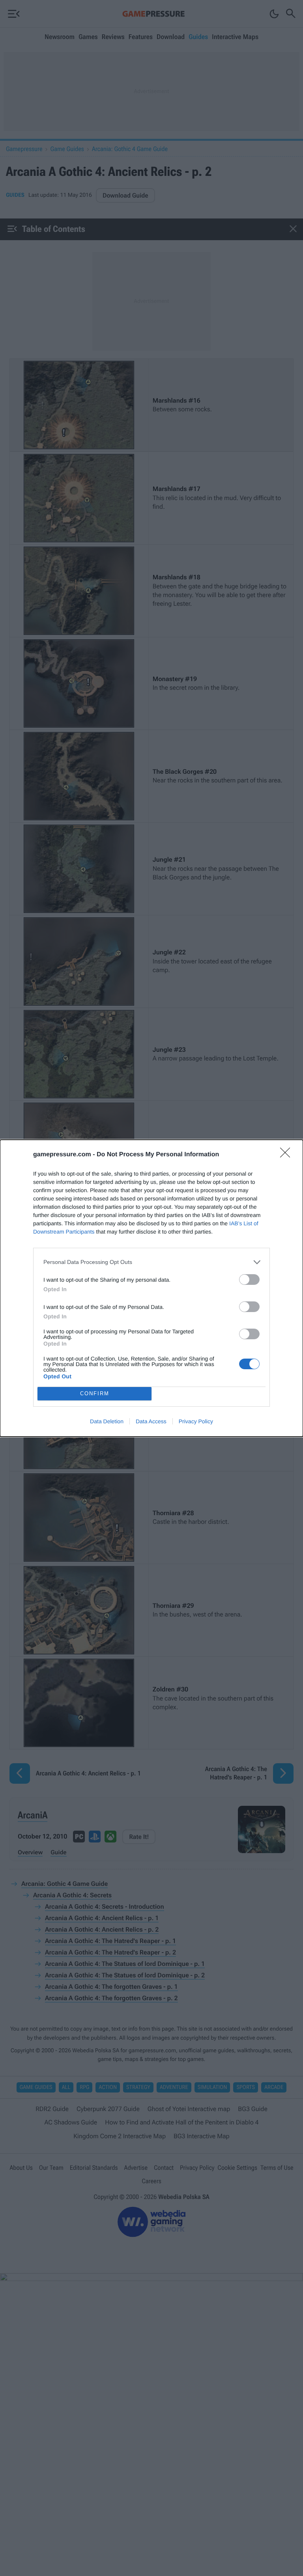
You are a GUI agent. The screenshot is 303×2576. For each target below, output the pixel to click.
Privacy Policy (196, 1421)
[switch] (249, 1280)
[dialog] (151, 1288)
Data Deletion (107, 1421)
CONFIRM (95, 1393)
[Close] (288, 1155)
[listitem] (151, 1262)
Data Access (151, 1421)
